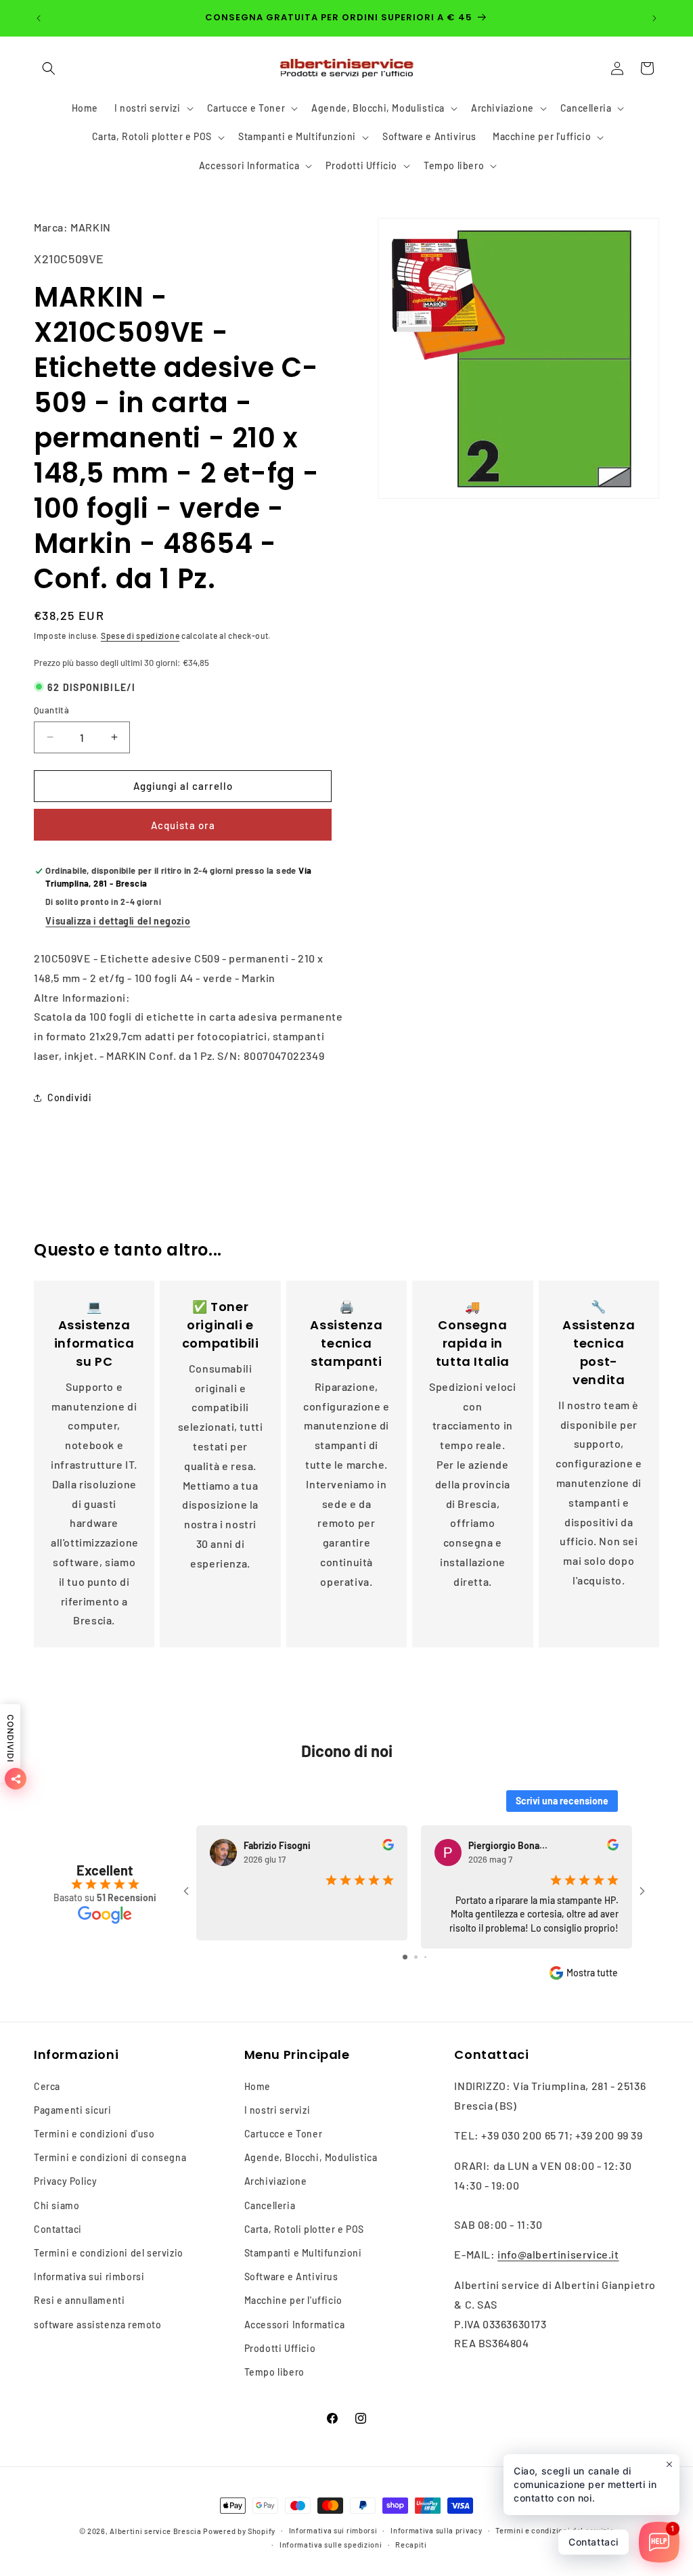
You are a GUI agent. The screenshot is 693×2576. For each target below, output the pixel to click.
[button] (49, 68)
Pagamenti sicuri (73, 2110)
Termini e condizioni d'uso (94, 2134)
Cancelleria (270, 2205)
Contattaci (58, 2229)
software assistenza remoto (98, 2325)
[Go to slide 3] (425, 1957)
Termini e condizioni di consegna (110, 2157)
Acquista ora (183, 825)
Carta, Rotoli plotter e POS (304, 2229)
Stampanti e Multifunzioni (303, 2253)
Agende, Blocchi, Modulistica (311, 2157)
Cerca (47, 2086)
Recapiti (411, 2545)
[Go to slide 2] (416, 1957)
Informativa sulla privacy (437, 2530)
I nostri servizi (277, 2110)
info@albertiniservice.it (558, 2254)
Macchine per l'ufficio (293, 2300)
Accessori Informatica (295, 2325)
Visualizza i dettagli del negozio (118, 921)
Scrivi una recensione (562, 1801)
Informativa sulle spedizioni (331, 2545)
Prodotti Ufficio (280, 2348)
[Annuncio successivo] (654, 18)
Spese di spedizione (140, 636)
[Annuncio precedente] (39, 18)
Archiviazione (276, 2181)
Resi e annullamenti (79, 2300)
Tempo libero (274, 2372)
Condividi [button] (69, 1097)
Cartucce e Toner (284, 2134)
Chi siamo (57, 2205)
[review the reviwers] (388, 1847)
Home (258, 2086)
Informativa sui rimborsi (89, 2277)
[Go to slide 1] (405, 1957)
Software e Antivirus (291, 2277)
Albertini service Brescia (156, 2531)
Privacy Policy (65, 2181)
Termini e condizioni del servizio (109, 2253)
